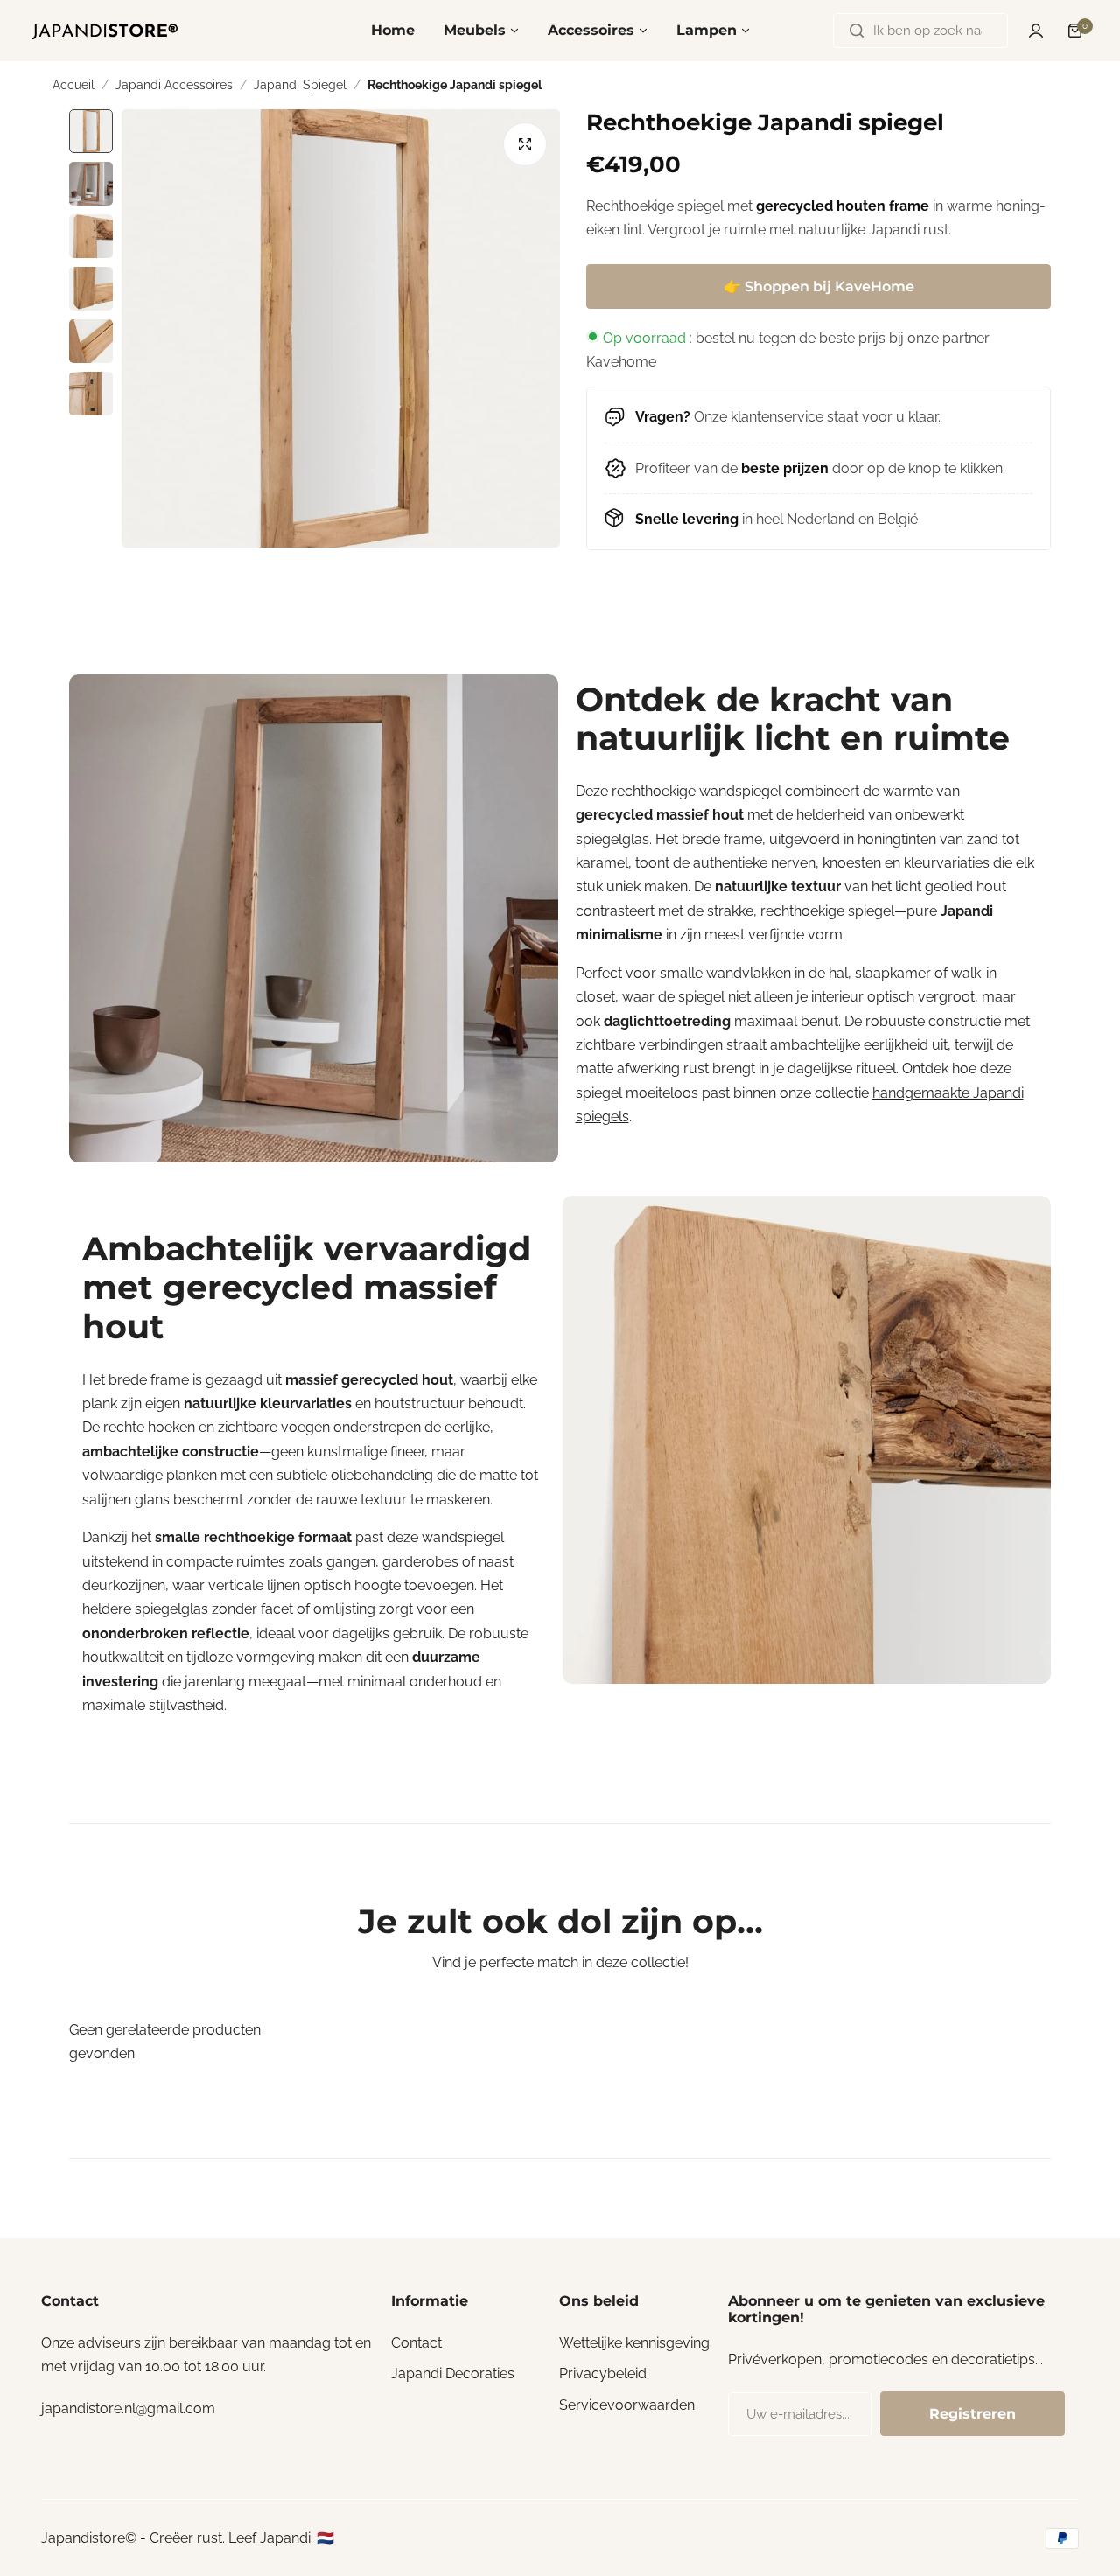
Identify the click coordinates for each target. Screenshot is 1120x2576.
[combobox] (920, 31)
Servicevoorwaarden (627, 2405)
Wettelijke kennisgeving (634, 2343)
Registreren (973, 2414)
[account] (1036, 31)
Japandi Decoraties (453, 2374)
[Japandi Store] (105, 31)
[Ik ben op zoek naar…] (857, 31)
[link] (314, 919)
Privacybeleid (603, 2374)
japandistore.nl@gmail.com (128, 2408)
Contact (416, 2343)
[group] (341, 328)
